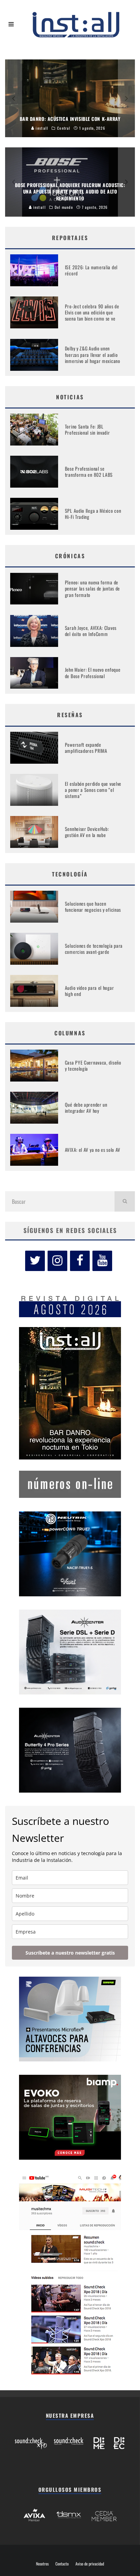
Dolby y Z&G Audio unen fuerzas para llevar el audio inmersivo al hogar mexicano (93, 354)
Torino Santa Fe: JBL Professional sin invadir (87, 429)
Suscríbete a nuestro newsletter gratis (70, 1953)
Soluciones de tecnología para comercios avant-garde (94, 949)
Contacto (62, 2564)
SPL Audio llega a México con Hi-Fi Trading (93, 514)
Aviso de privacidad (90, 2564)
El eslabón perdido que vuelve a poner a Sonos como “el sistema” (93, 790)
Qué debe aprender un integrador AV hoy (86, 1108)
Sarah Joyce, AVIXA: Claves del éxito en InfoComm (91, 631)
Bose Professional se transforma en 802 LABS (89, 471)
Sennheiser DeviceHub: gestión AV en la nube (87, 832)
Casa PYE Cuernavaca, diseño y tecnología (93, 1065)
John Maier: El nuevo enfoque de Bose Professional (93, 673)
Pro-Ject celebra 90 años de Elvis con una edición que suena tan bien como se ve (92, 312)
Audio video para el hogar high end (90, 991)
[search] (125, 1201)
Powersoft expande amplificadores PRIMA (86, 748)
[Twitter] (35, 1261)
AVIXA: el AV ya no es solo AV (93, 1150)
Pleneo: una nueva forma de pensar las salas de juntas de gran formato (92, 588)
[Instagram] (57, 1261)
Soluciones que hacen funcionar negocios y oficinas (93, 906)
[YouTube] (102, 1261)
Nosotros (42, 2564)
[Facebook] (80, 1261)
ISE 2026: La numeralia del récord (91, 270)
